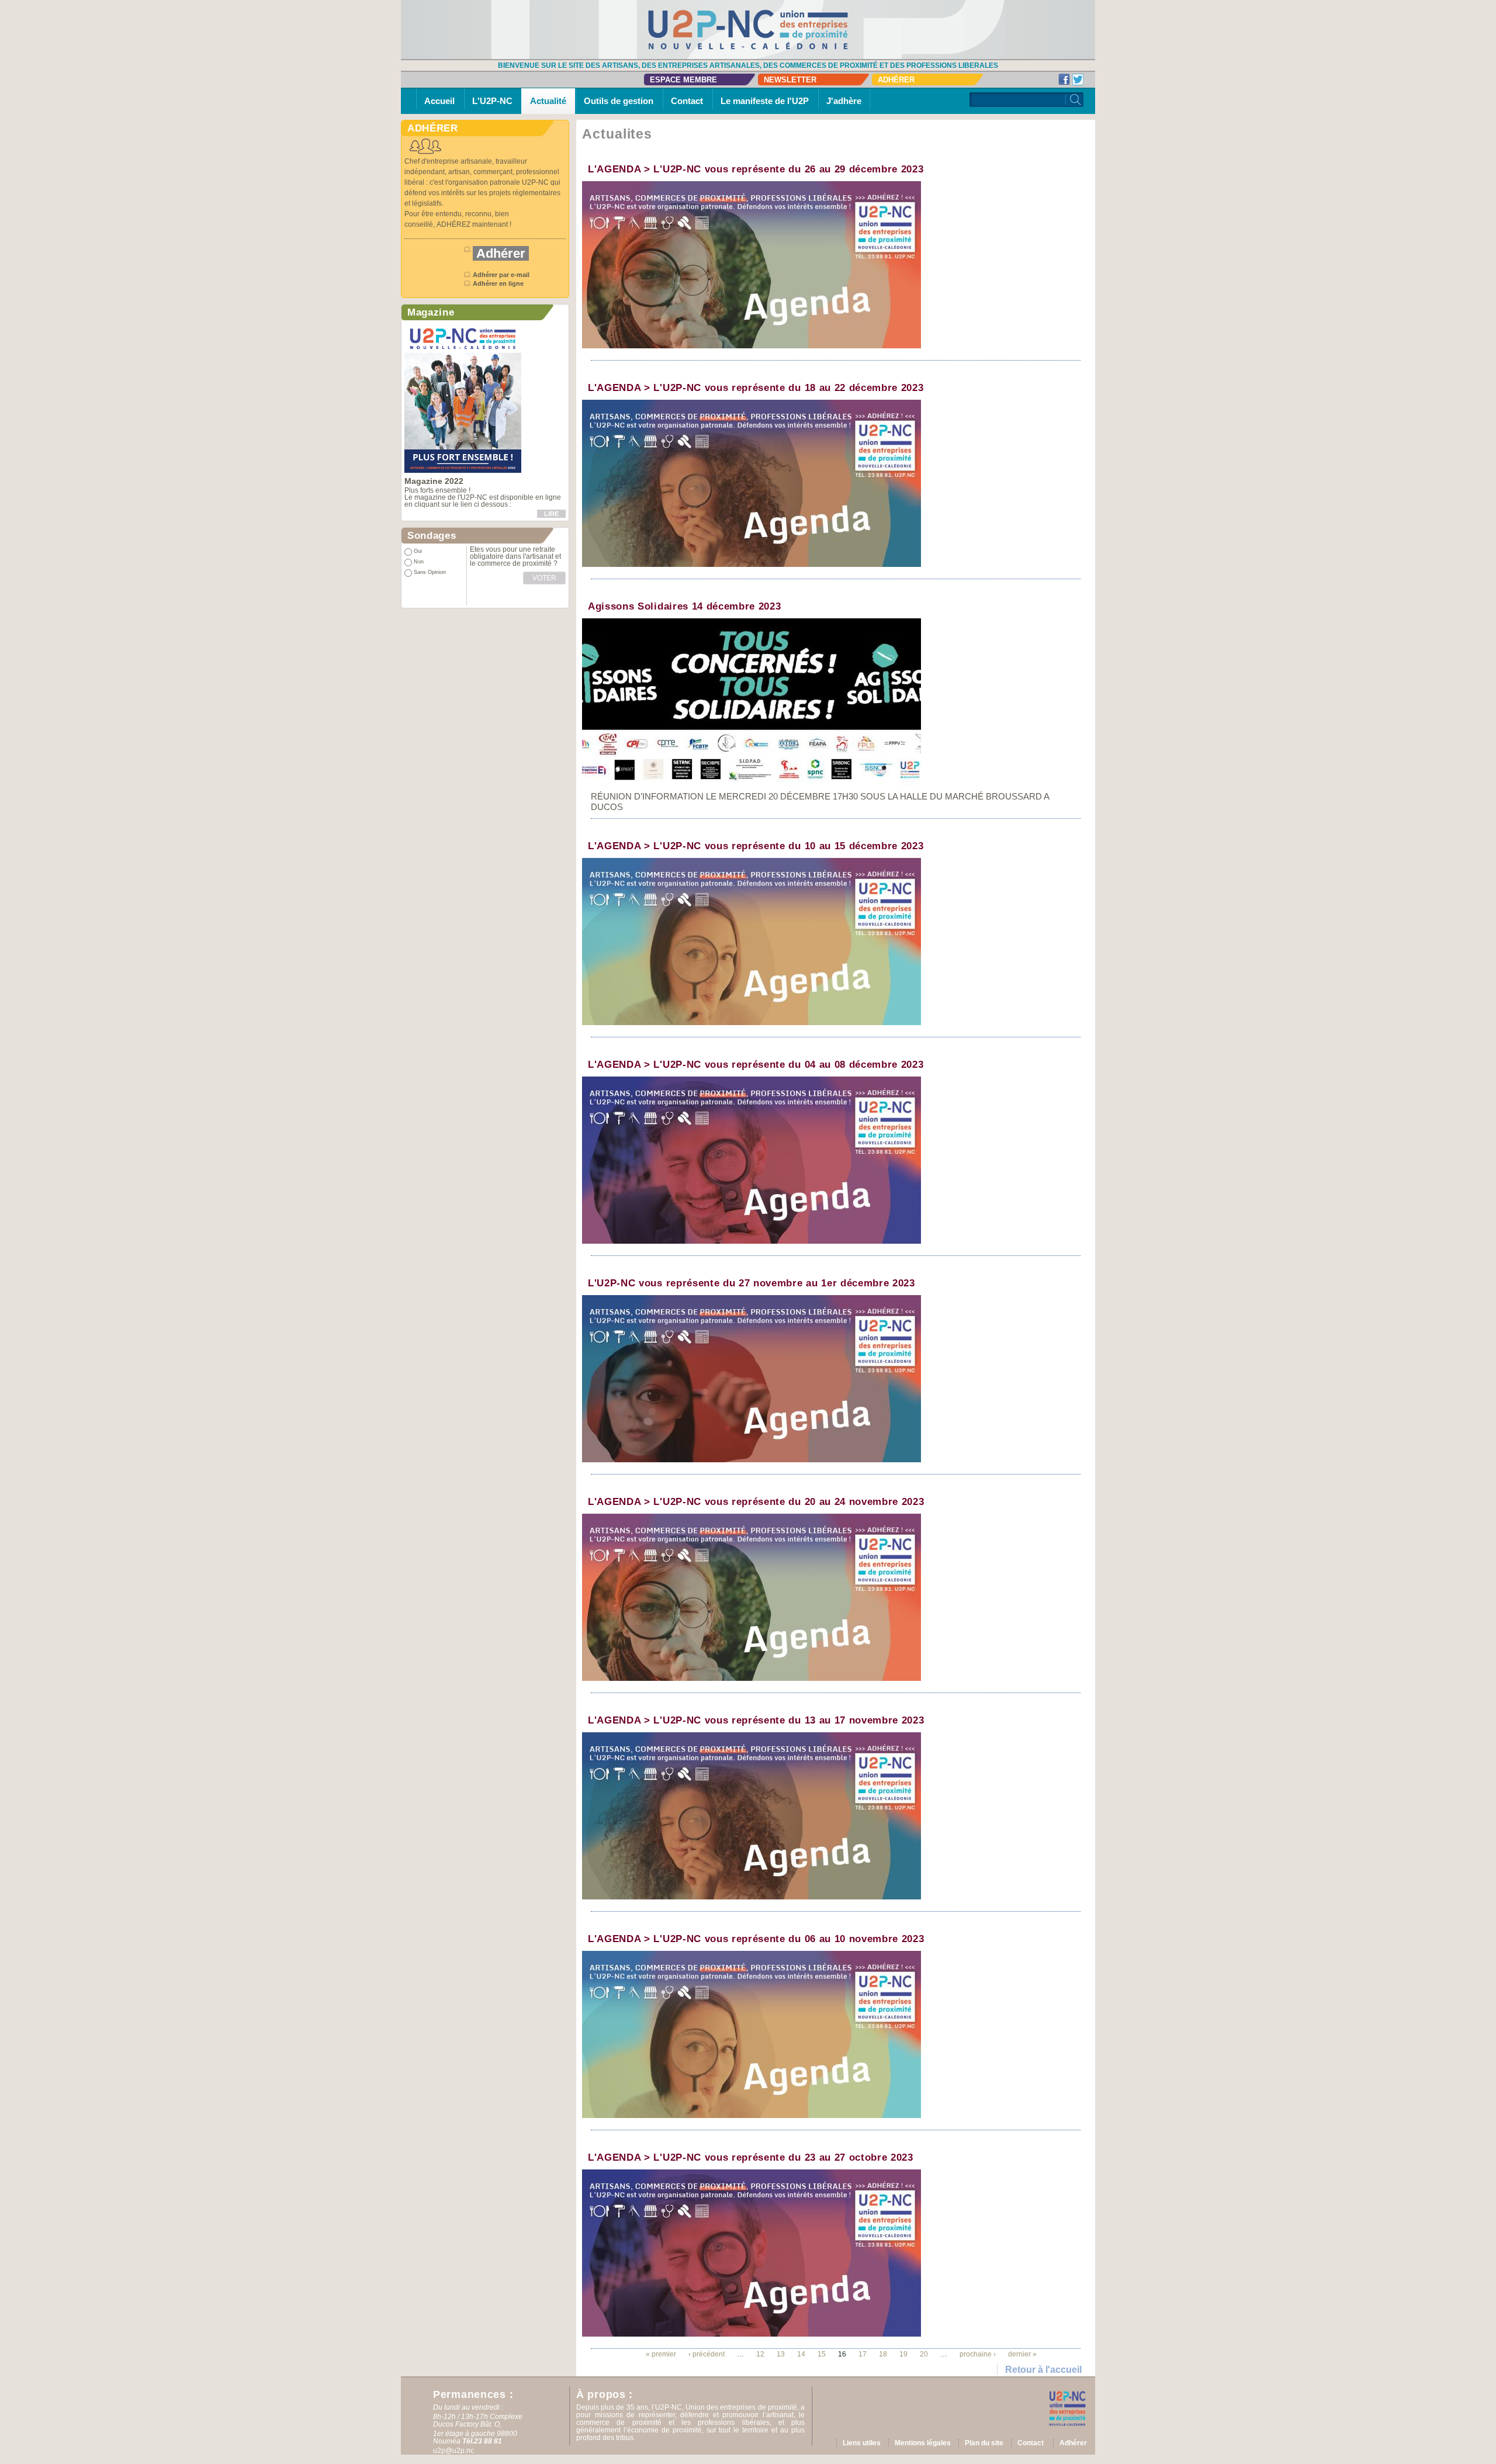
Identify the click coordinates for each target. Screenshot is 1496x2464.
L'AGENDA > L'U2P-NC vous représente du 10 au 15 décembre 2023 (756, 846)
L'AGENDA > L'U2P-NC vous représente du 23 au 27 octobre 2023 (751, 2157)
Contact (687, 101)
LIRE (551, 514)
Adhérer (896, 80)
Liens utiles (862, 2443)
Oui (418, 551)
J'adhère (844, 101)
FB (1064, 79)
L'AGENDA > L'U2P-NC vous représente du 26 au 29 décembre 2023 (756, 169)
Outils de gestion (619, 101)
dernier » (1022, 2354)
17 (863, 2354)
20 (924, 2354)
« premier (661, 2354)
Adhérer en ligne (499, 283)
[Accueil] (748, 29)
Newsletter (790, 80)
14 (801, 2354)
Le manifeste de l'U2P (765, 101)
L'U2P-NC (492, 101)
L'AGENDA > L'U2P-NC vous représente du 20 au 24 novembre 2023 (756, 1502)
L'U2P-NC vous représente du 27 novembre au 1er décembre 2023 (752, 1283)
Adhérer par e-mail (501, 275)
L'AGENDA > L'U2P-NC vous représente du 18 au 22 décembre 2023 (756, 388)
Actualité (548, 101)
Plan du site (984, 2443)
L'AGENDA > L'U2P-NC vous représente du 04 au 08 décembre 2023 (756, 1065)
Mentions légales (923, 2443)
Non (419, 562)
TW (1078, 79)
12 (760, 2354)
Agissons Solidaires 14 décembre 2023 (684, 606)
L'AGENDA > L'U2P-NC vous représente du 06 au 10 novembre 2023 (756, 1939)
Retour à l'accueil (1043, 2370)
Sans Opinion (430, 572)
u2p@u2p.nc (453, 2451)
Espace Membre (683, 80)
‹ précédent (707, 2354)
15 (822, 2354)
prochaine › (978, 2354)
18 (883, 2354)
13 (781, 2354)
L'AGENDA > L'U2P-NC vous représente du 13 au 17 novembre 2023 (756, 1720)
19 (903, 2354)
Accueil (439, 101)
